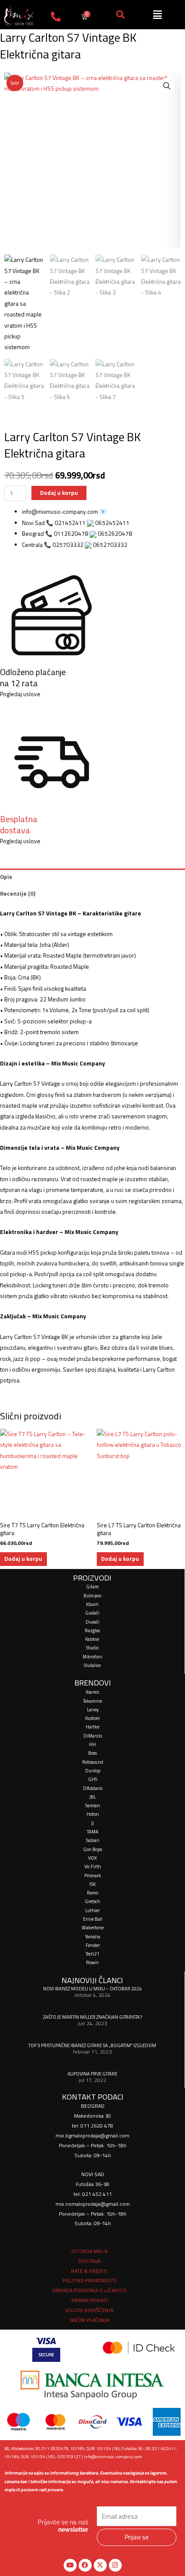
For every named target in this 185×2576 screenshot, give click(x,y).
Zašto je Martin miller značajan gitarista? (92, 2017)
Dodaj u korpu (59, 493)
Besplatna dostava (19, 824)
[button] (167, 86)
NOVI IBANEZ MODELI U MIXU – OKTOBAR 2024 (92, 1988)
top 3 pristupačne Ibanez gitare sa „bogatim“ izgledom (92, 2045)
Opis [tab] (6, 877)
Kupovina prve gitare (92, 2074)
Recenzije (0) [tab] (18, 893)
